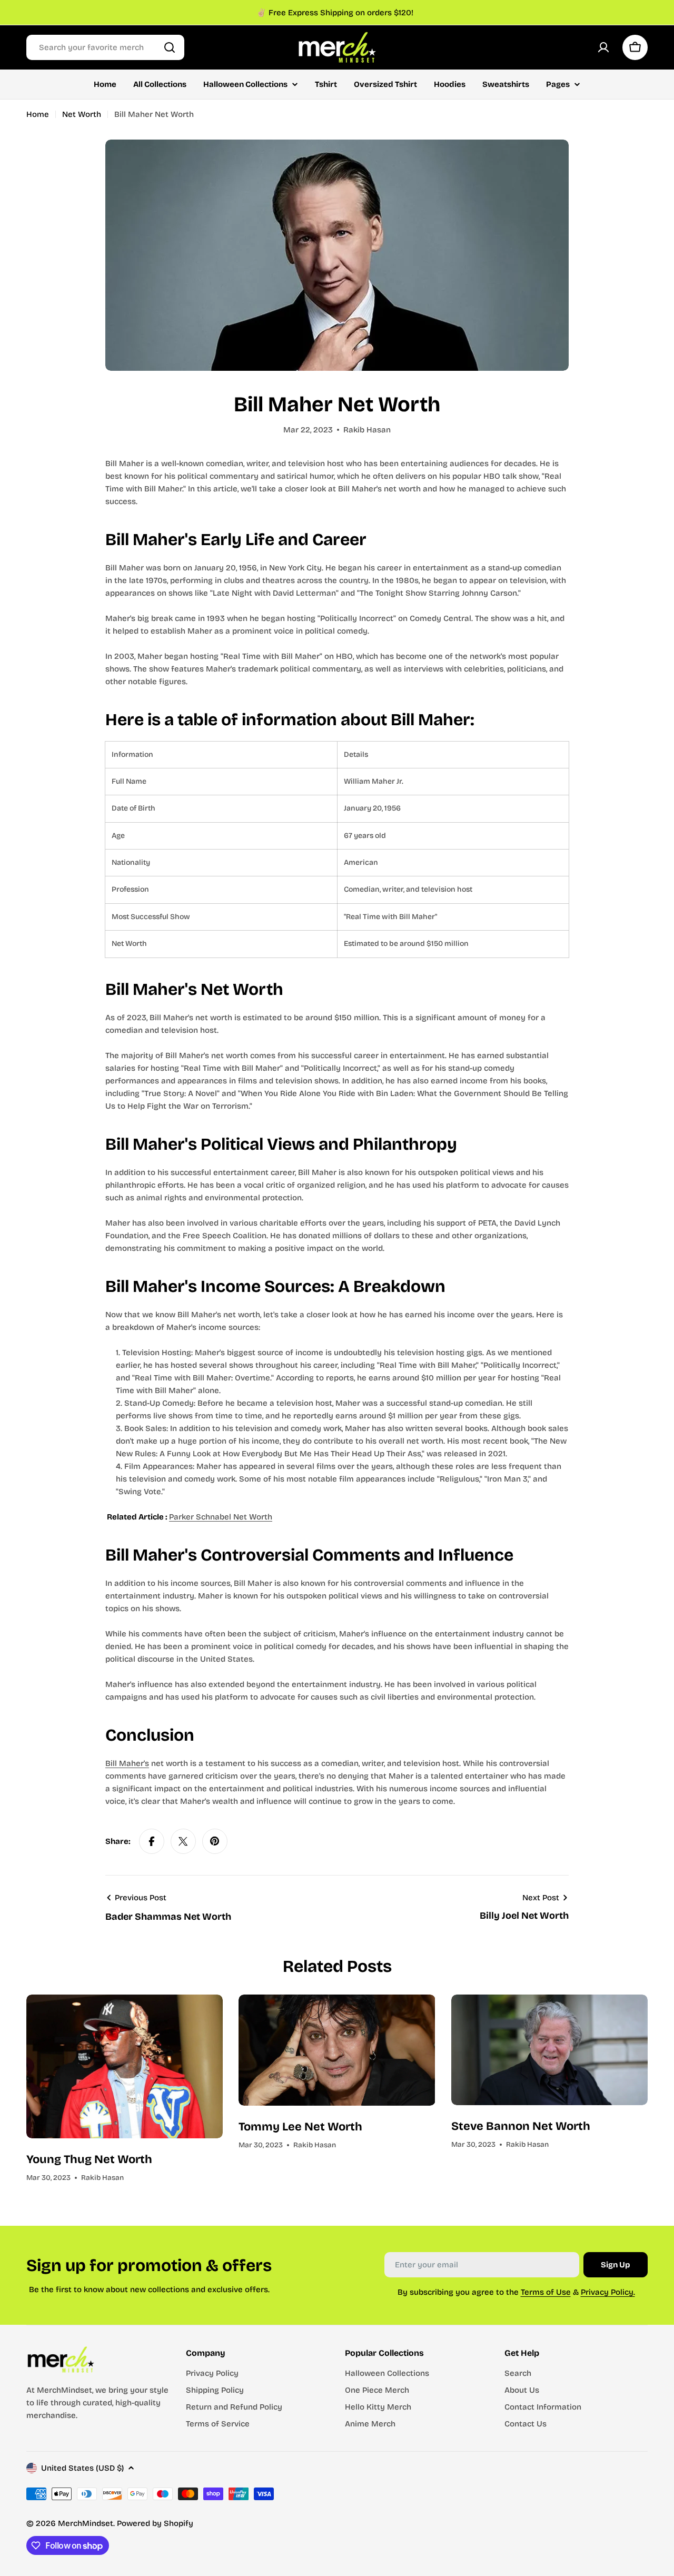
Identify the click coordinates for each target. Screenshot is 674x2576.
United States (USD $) (82, 2468)
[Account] (603, 47)
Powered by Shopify (155, 2523)
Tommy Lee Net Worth (300, 2127)
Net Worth (82, 114)
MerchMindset (86, 2523)
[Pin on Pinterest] (215, 1841)
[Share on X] (183, 1841)
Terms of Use (546, 2292)
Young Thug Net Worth (89, 2159)
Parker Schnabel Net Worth (221, 1517)
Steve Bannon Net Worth (521, 2126)
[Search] (170, 47)
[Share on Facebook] (152, 1841)
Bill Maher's (127, 1763)
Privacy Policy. (608, 2292)
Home (38, 114)
